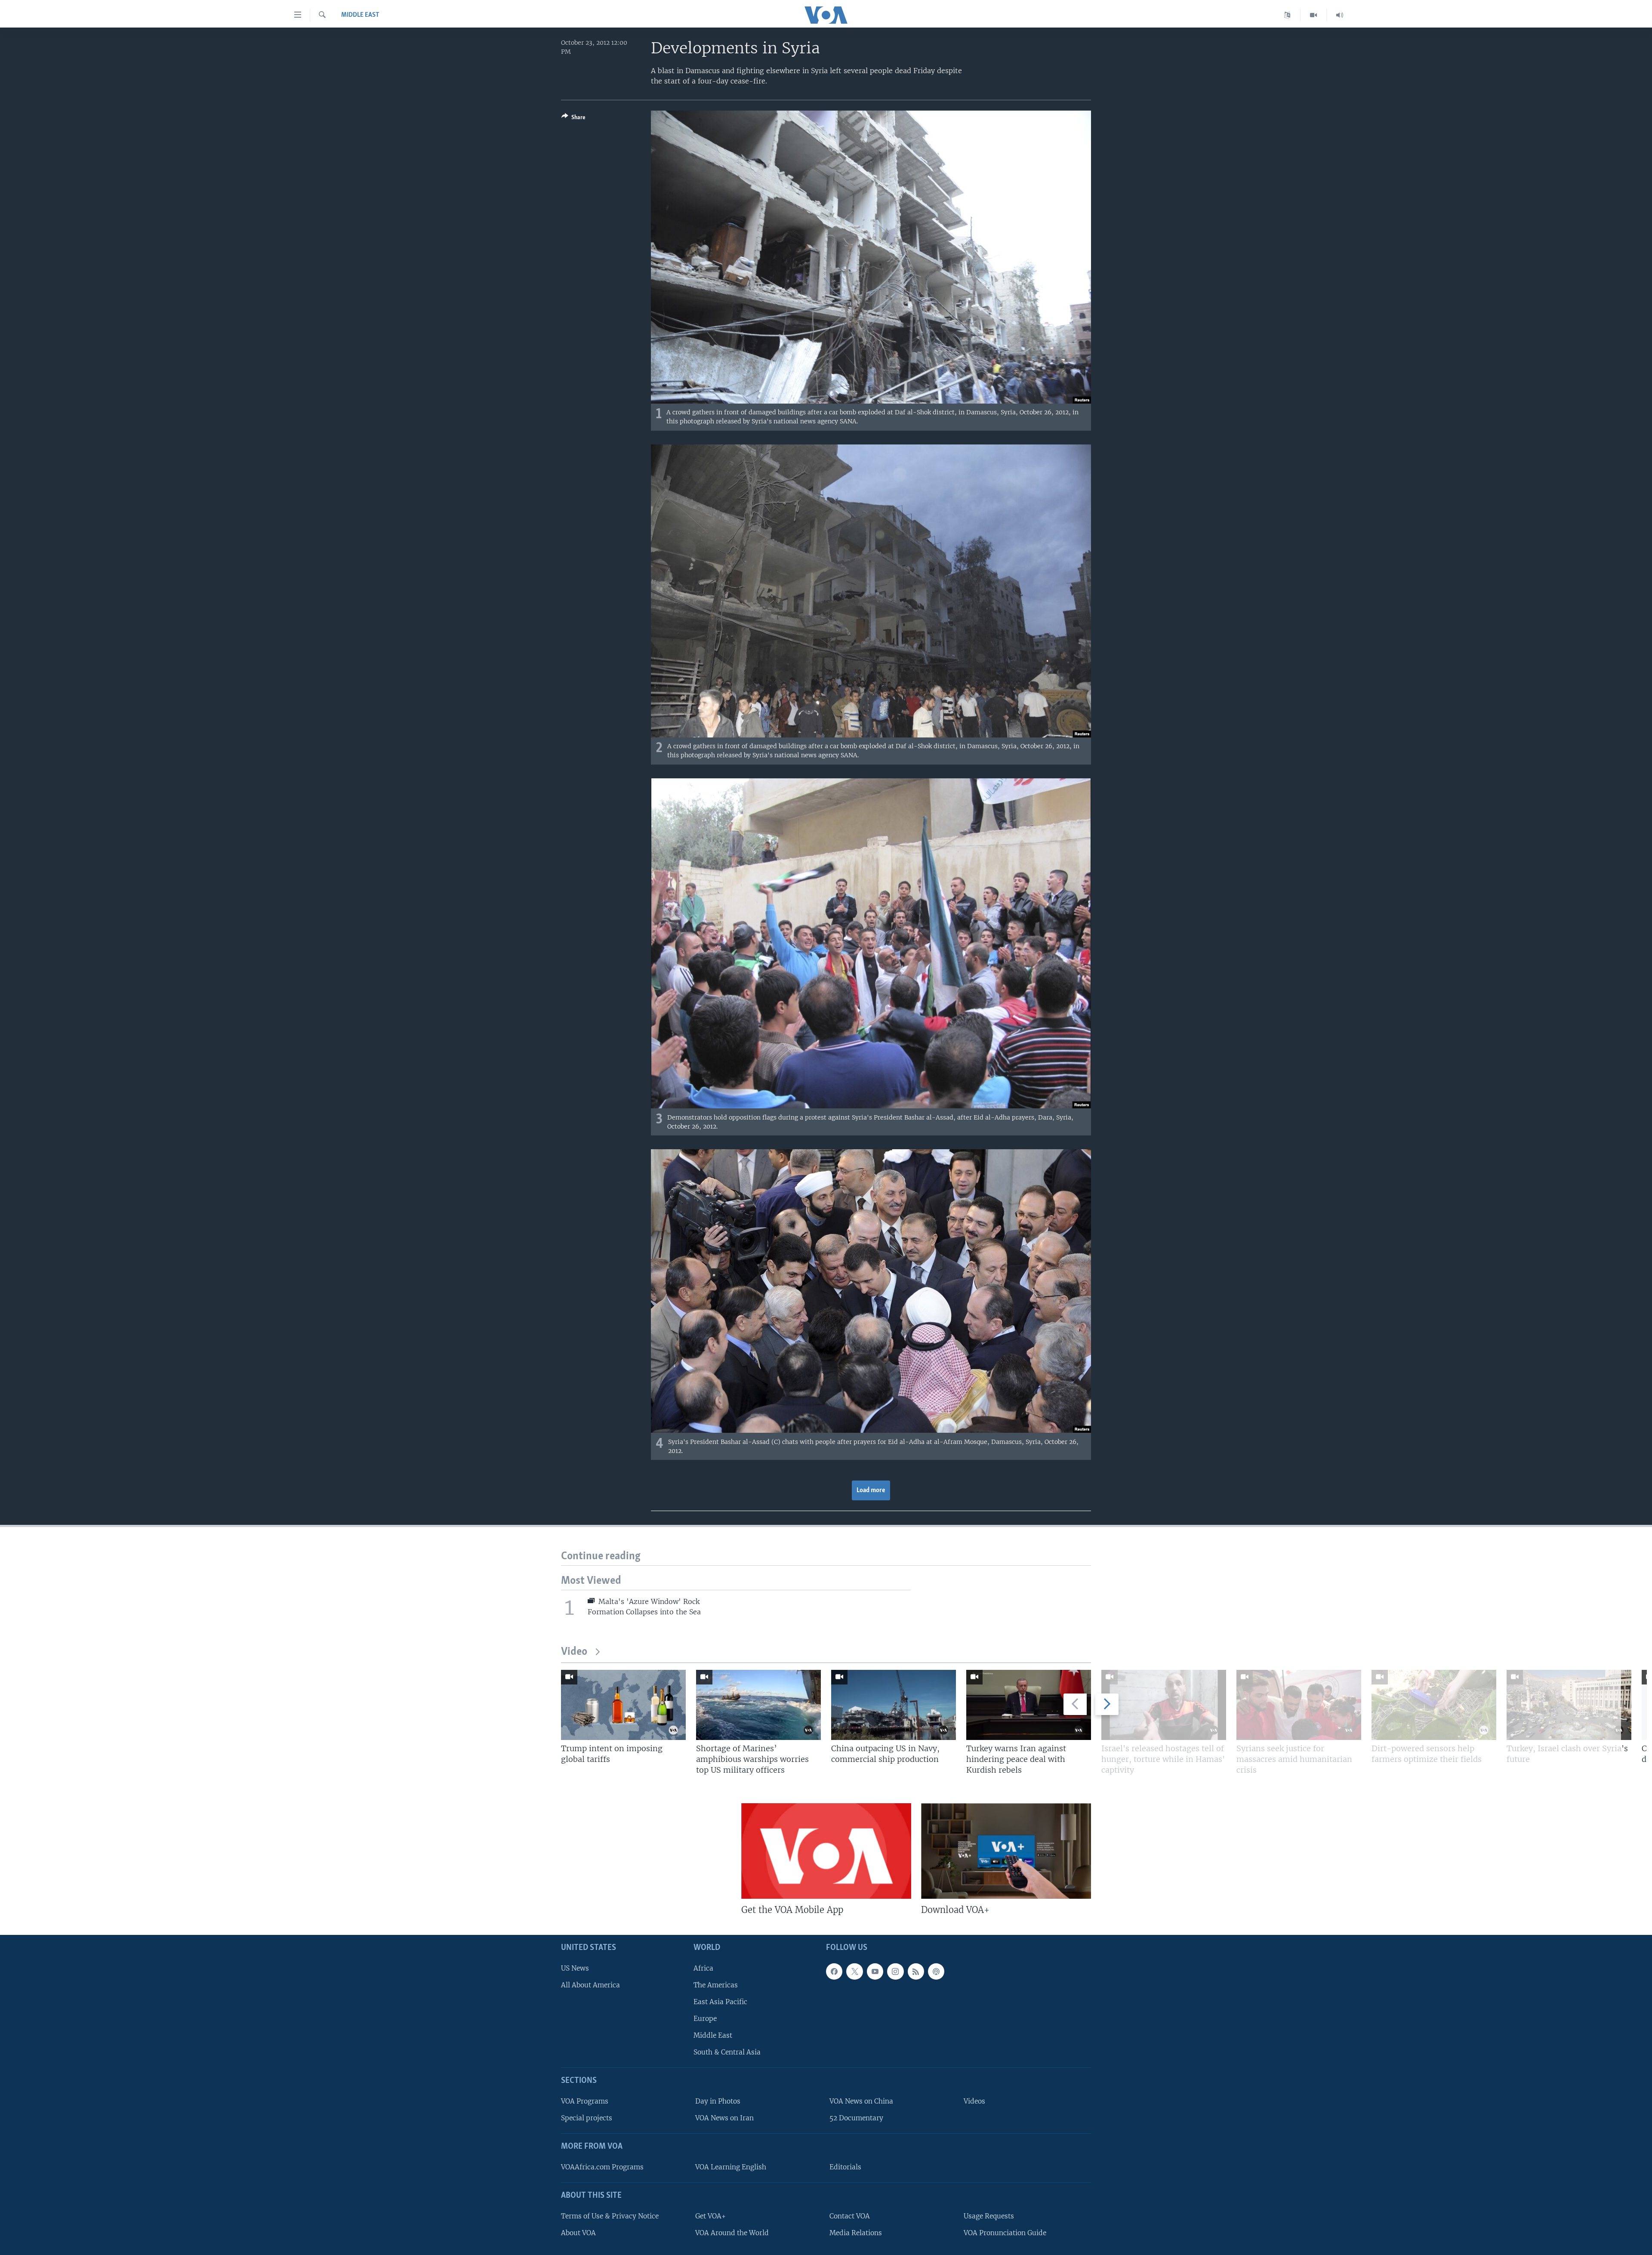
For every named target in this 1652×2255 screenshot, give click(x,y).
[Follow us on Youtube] (875, 1971)
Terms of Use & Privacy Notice (610, 2216)
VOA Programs (585, 2101)
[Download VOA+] (1006, 1851)
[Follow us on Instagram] (895, 1971)
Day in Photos (718, 2101)
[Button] (573, 119)
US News (575, 1968)
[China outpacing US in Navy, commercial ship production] (894, 1705)
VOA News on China (861, 2101)
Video (574, 1652)
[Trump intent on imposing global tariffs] (623, 1705)
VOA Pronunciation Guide (1005, 2233)
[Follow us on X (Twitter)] (854, 1971)
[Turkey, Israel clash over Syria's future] (1569, 1705)
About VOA (578, 2233)
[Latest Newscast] (1340, 15)
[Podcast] (936, 1971)
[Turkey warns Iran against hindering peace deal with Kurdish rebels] (1029, 1705)
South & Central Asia (727, 2053)
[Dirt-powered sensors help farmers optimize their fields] (1434, 1705)
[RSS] (916, 1971)
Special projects (587, 2118)
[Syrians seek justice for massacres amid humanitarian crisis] (1299, 1705)
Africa (703, 1968)
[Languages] (1287, 15)
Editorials (845, 2167)
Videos (974, 2101)
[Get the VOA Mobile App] (826, 1851)
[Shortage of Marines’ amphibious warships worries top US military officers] (758, 1705)
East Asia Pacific (720, 2002)
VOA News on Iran (724, 2118)
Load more (871, 1490)
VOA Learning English (731, 2167)
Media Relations (856, 2233)
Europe (705, 2019)
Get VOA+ (710, 2216)
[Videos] (1314, 15)
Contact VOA (850, 2216)
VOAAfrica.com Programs (602, 2167)
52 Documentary (856, 2118)
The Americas (716, 1985)
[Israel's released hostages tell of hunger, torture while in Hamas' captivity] (1164, 1705)
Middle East (360, 15)
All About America (590, 1985)
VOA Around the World (732, 2233)
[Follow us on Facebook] (834, 1971)
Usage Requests (989, 2216)
